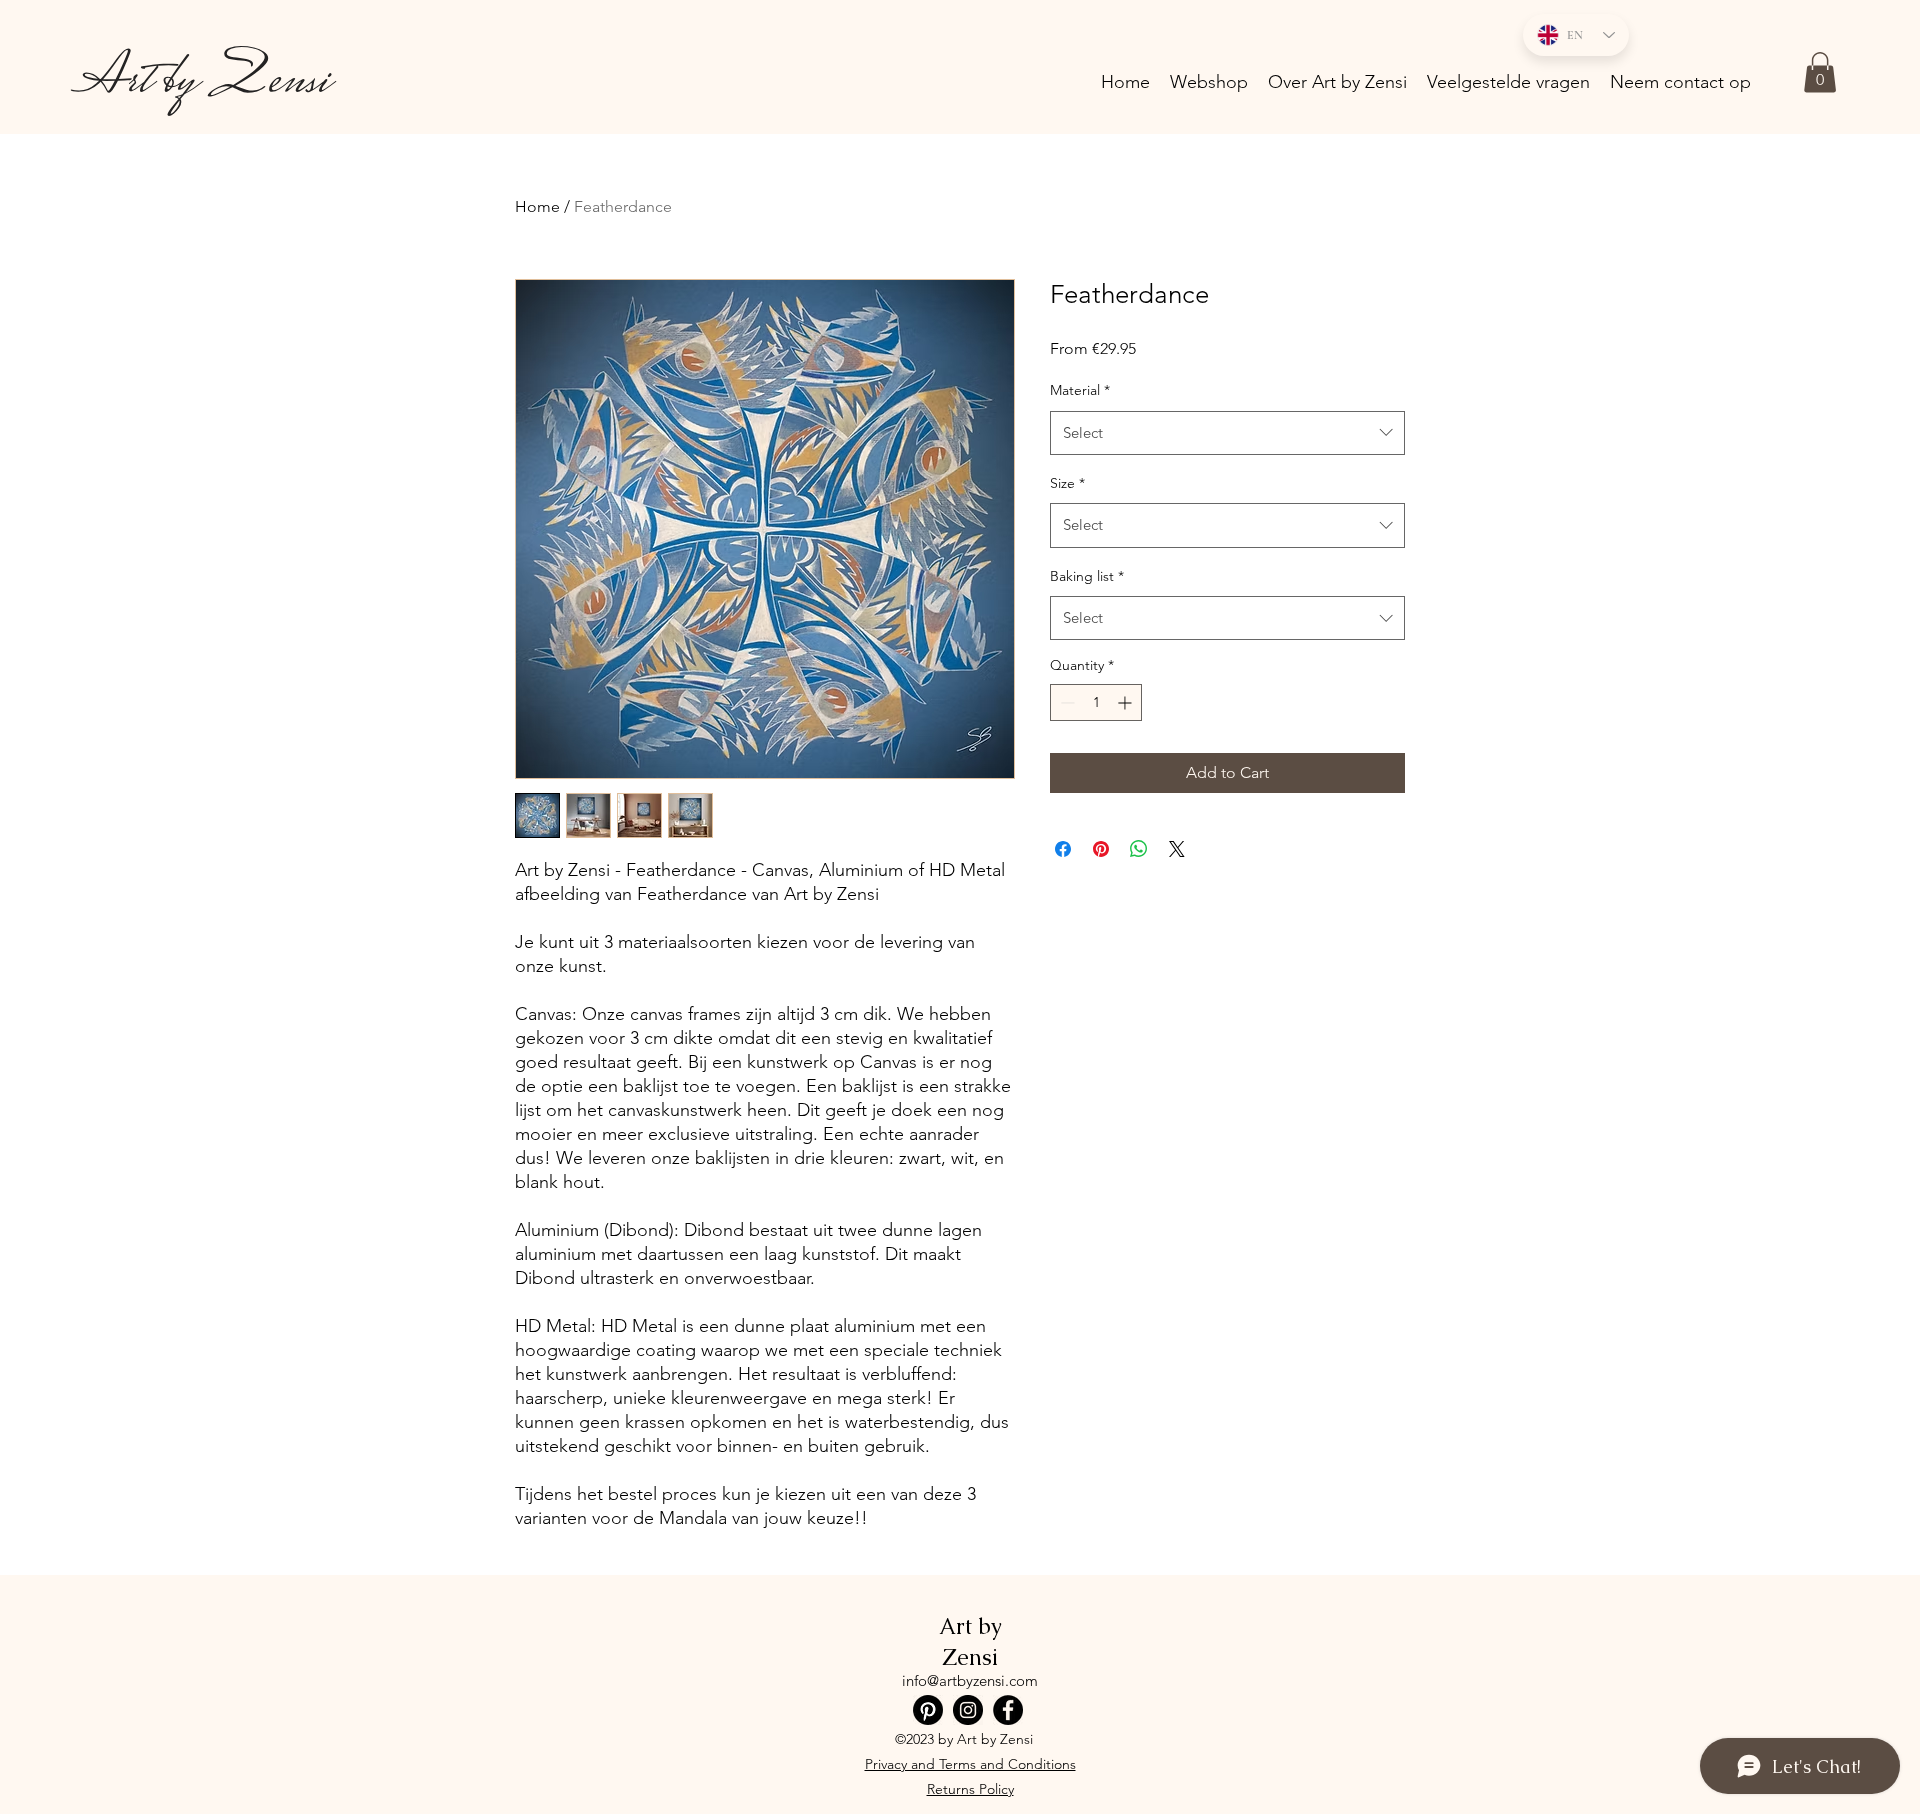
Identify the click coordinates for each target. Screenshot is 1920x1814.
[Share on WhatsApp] (1139, 849)
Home (537, 206)
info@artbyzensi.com (970, 1680)
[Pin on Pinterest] (1101, 849)
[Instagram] (968, 1710)
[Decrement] (1065, 702)
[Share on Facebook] (1063, 849)
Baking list (1087, 576)
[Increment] (1126, 702)
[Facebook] (1008, 1710)
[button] (1820, 72)
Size (1067, 483)
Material (1080, 390)
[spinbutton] (1096, 702)
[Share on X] (1177, 849)
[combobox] (1227, 433)
